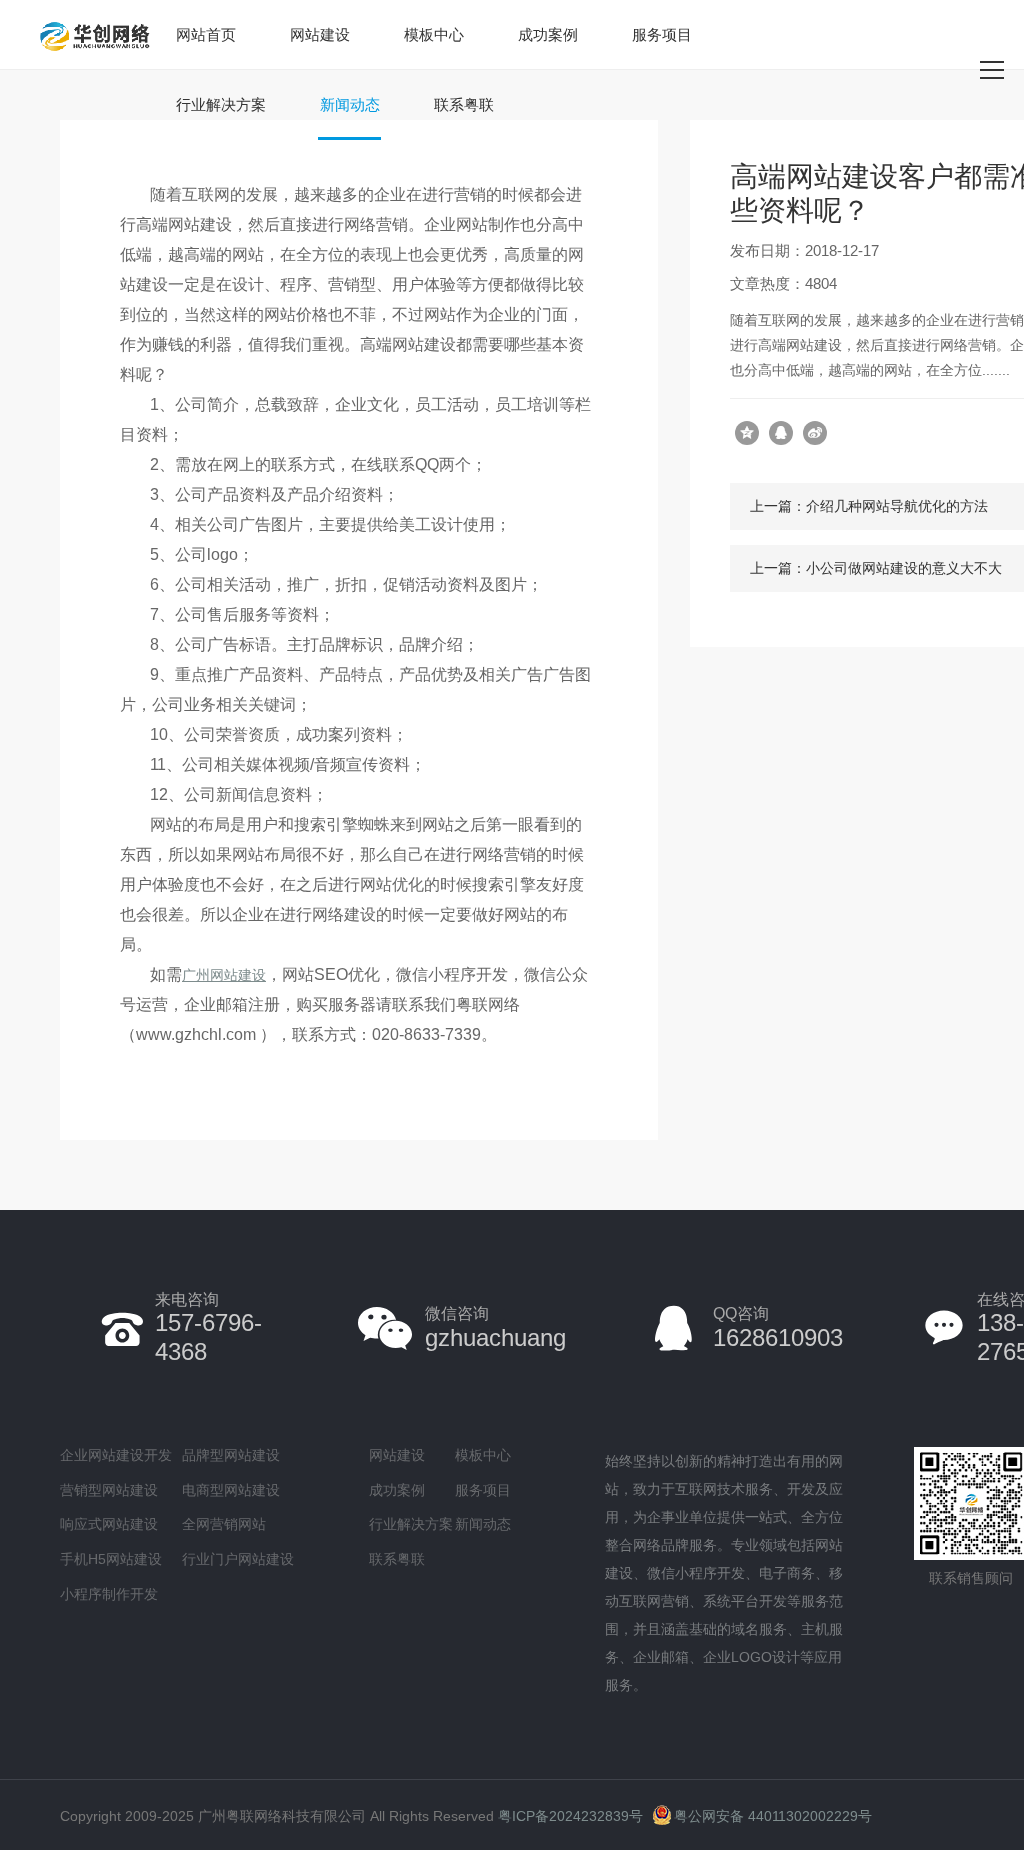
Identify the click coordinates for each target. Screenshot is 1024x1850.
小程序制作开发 (109, 1594)
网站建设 (320, 34)
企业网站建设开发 (116, 1455)
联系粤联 (464, 104)
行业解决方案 (221, 104)
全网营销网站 (224, 1524)
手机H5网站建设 (111, 1559)
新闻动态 (350, 104)
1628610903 (778, 1327)
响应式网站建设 (109, 1524)
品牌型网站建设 (231, 1455)
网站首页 (206, 34)
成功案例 (548, 34)
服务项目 (662, 34)
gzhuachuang (495, 1327)
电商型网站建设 (231, 1490)
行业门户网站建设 (238, 1559)
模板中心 (434, 34)
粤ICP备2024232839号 (570, 1816)
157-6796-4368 (208, 1328)
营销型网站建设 (109, 1490)
